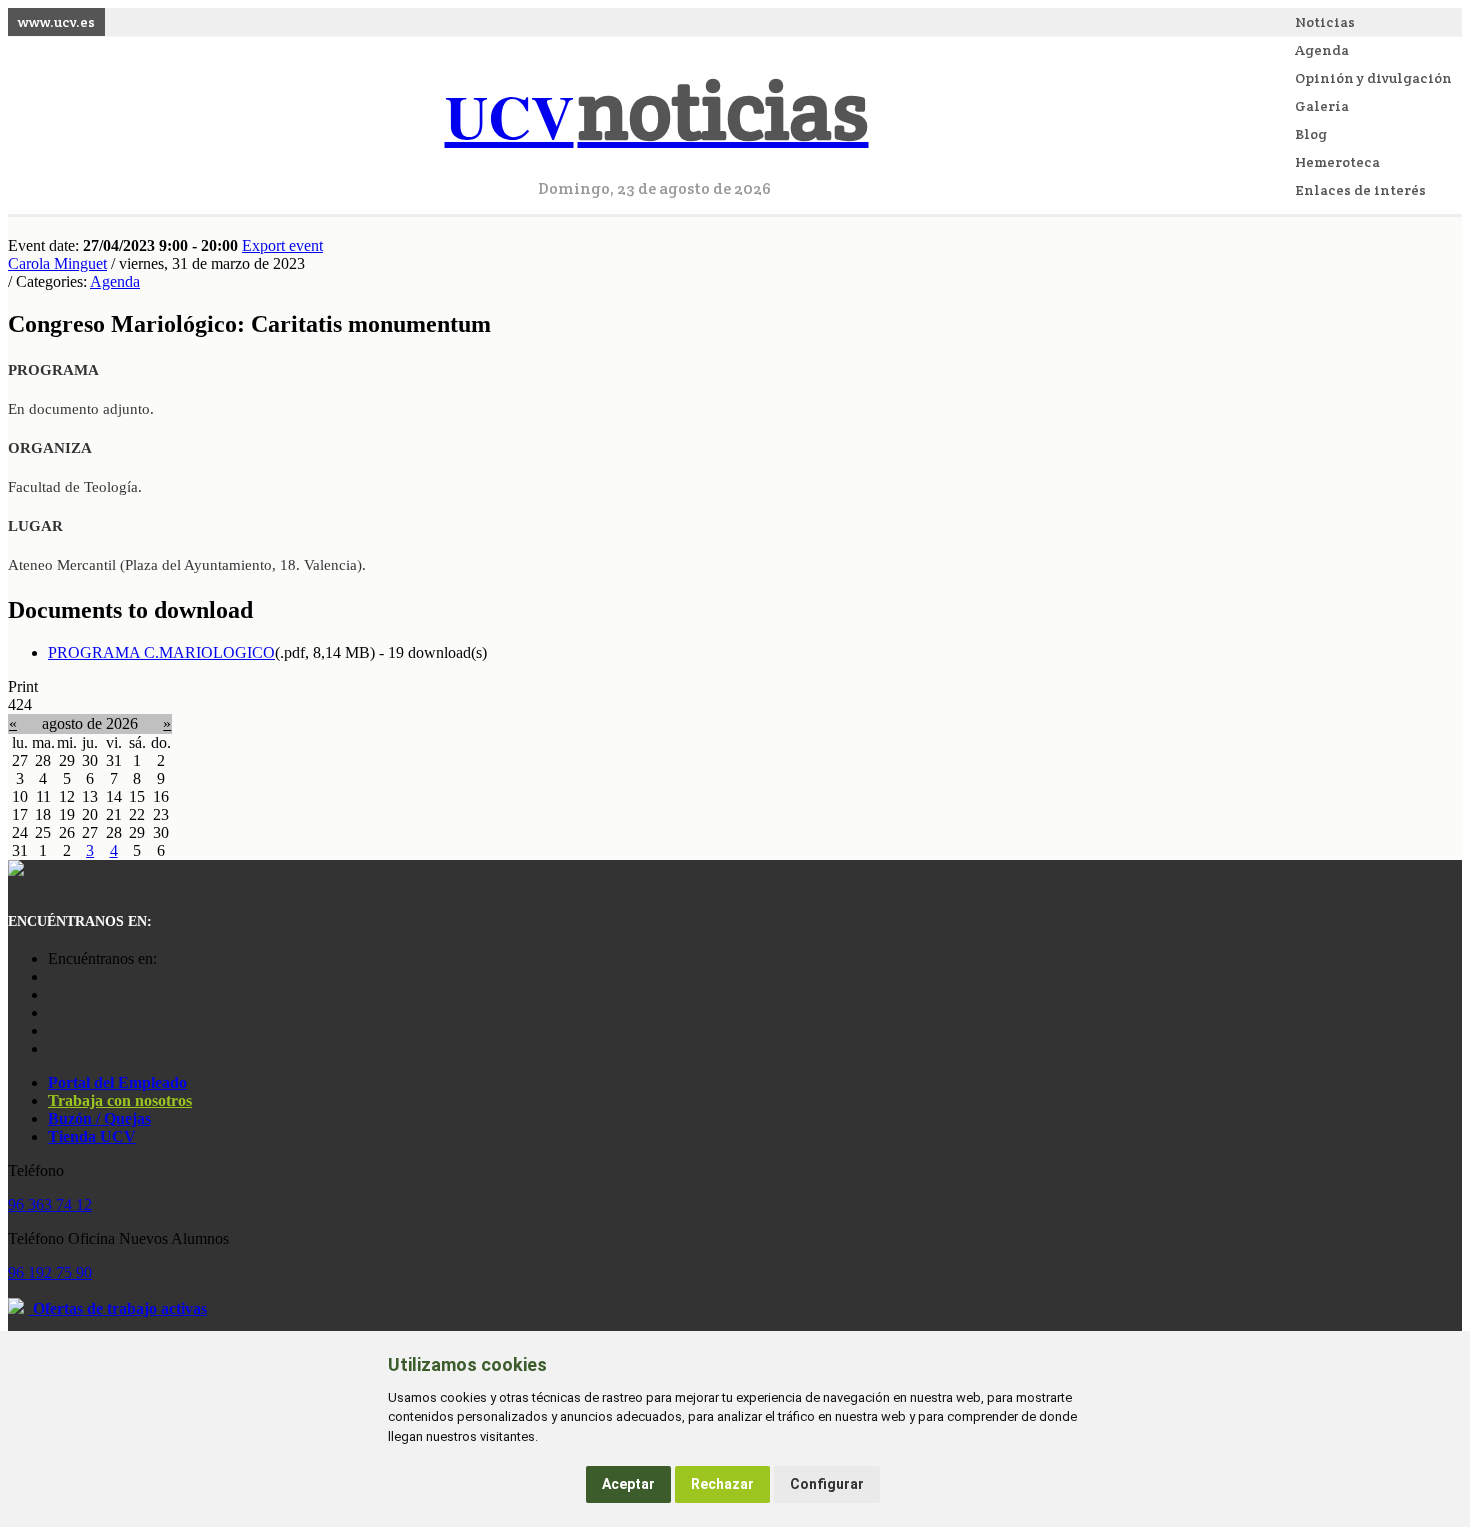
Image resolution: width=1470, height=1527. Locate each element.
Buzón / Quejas (99, 1118)
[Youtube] (53, 1012)
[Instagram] (53, 976)
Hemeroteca (1337, 162)
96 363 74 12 (50, 1204)
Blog (1311, 134)
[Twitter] (53, 1030)
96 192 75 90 (50, 1272)
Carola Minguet (57, 263)
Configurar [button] (827, 1484)
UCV (657, 115)
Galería (1322, 106)
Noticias (1325, 22)
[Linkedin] (53, 1048)
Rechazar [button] (722, 1484)
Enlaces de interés (1360, 190)
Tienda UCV (92, 1136)
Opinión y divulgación (1373, 78)
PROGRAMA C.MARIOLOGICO (161, 652)
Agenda (1322, 50)
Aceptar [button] (628, 1484)
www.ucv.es (56, 22)
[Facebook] (53, 994)
